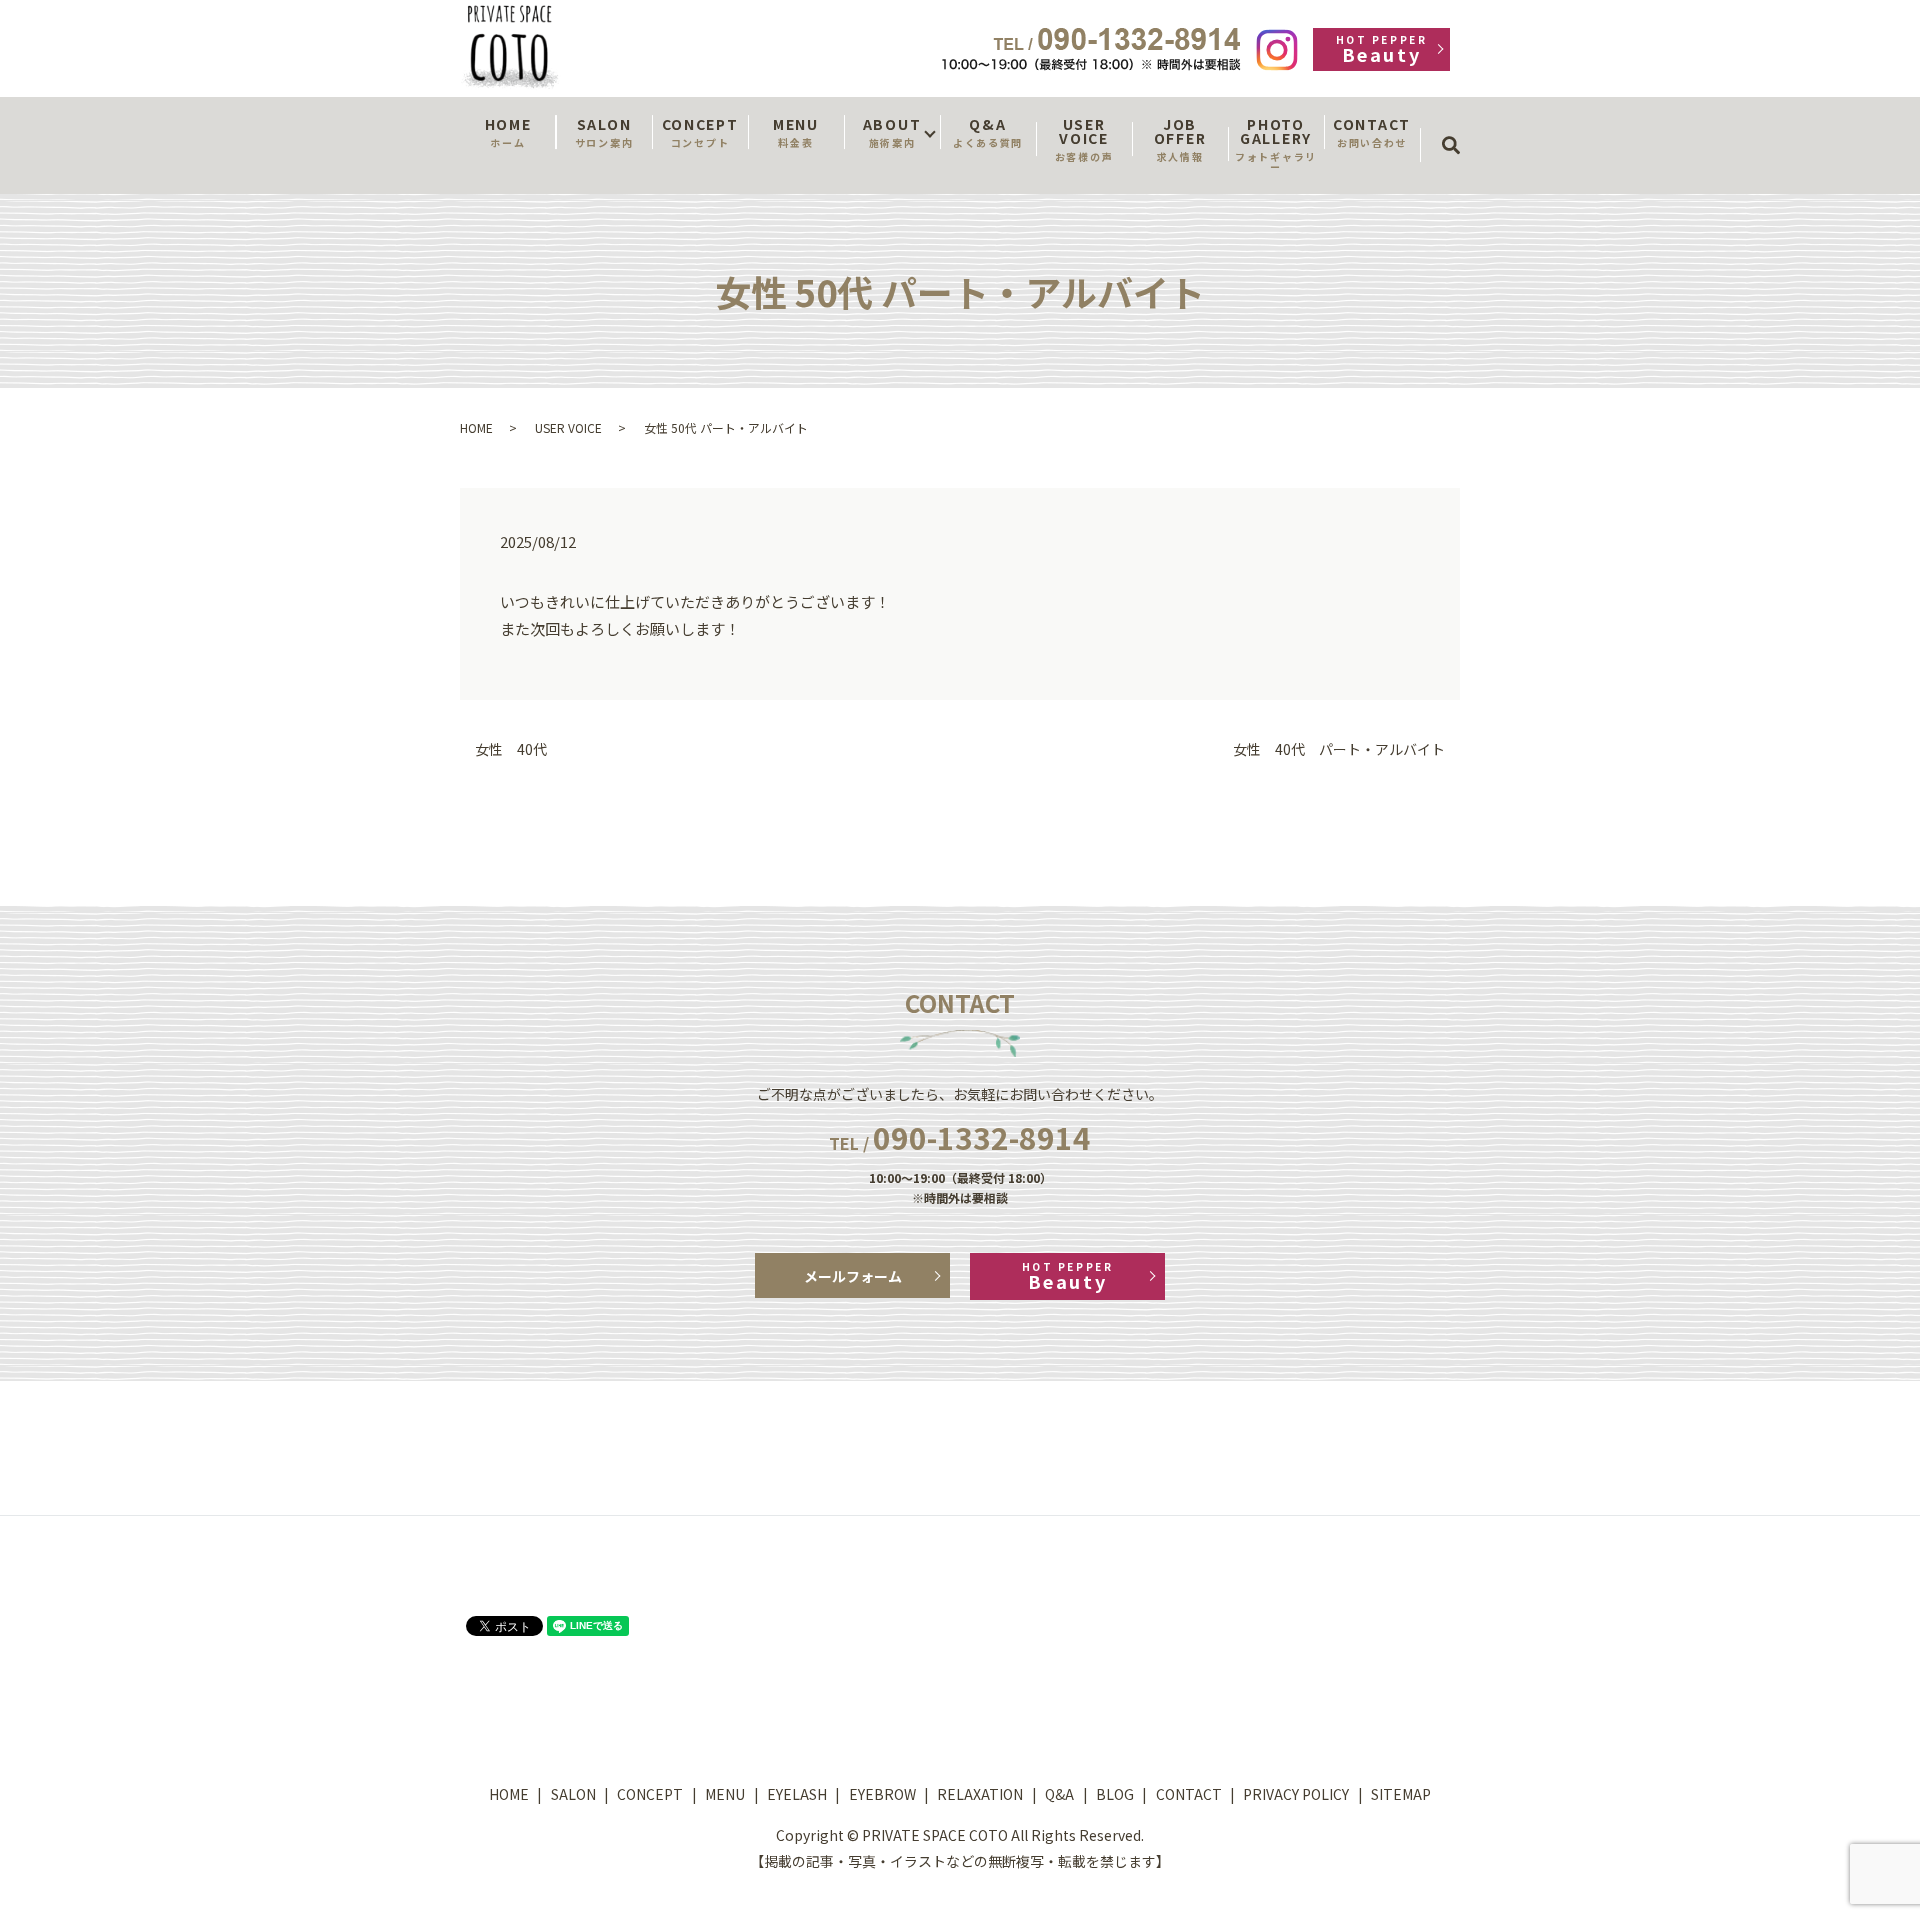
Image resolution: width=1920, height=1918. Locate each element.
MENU (796, 132)
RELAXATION (980, 1794)
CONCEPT (700, 132)
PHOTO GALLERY (1276, 144)
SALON (604, 132)
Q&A (988, 132)
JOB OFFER (1180, 139)
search (1457, 127)
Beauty (1381, 49)
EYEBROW (882, 1794)
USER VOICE (1084, 139)
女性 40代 (511, 749)
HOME (508, 132)
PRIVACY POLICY (1296, 1794)
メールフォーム (853, 1276)
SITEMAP (1401, 1794)
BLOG (1115, 1794)
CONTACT (1372, 132)
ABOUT (892, 132)
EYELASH (797, 1794)
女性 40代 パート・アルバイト (1339, 749)
